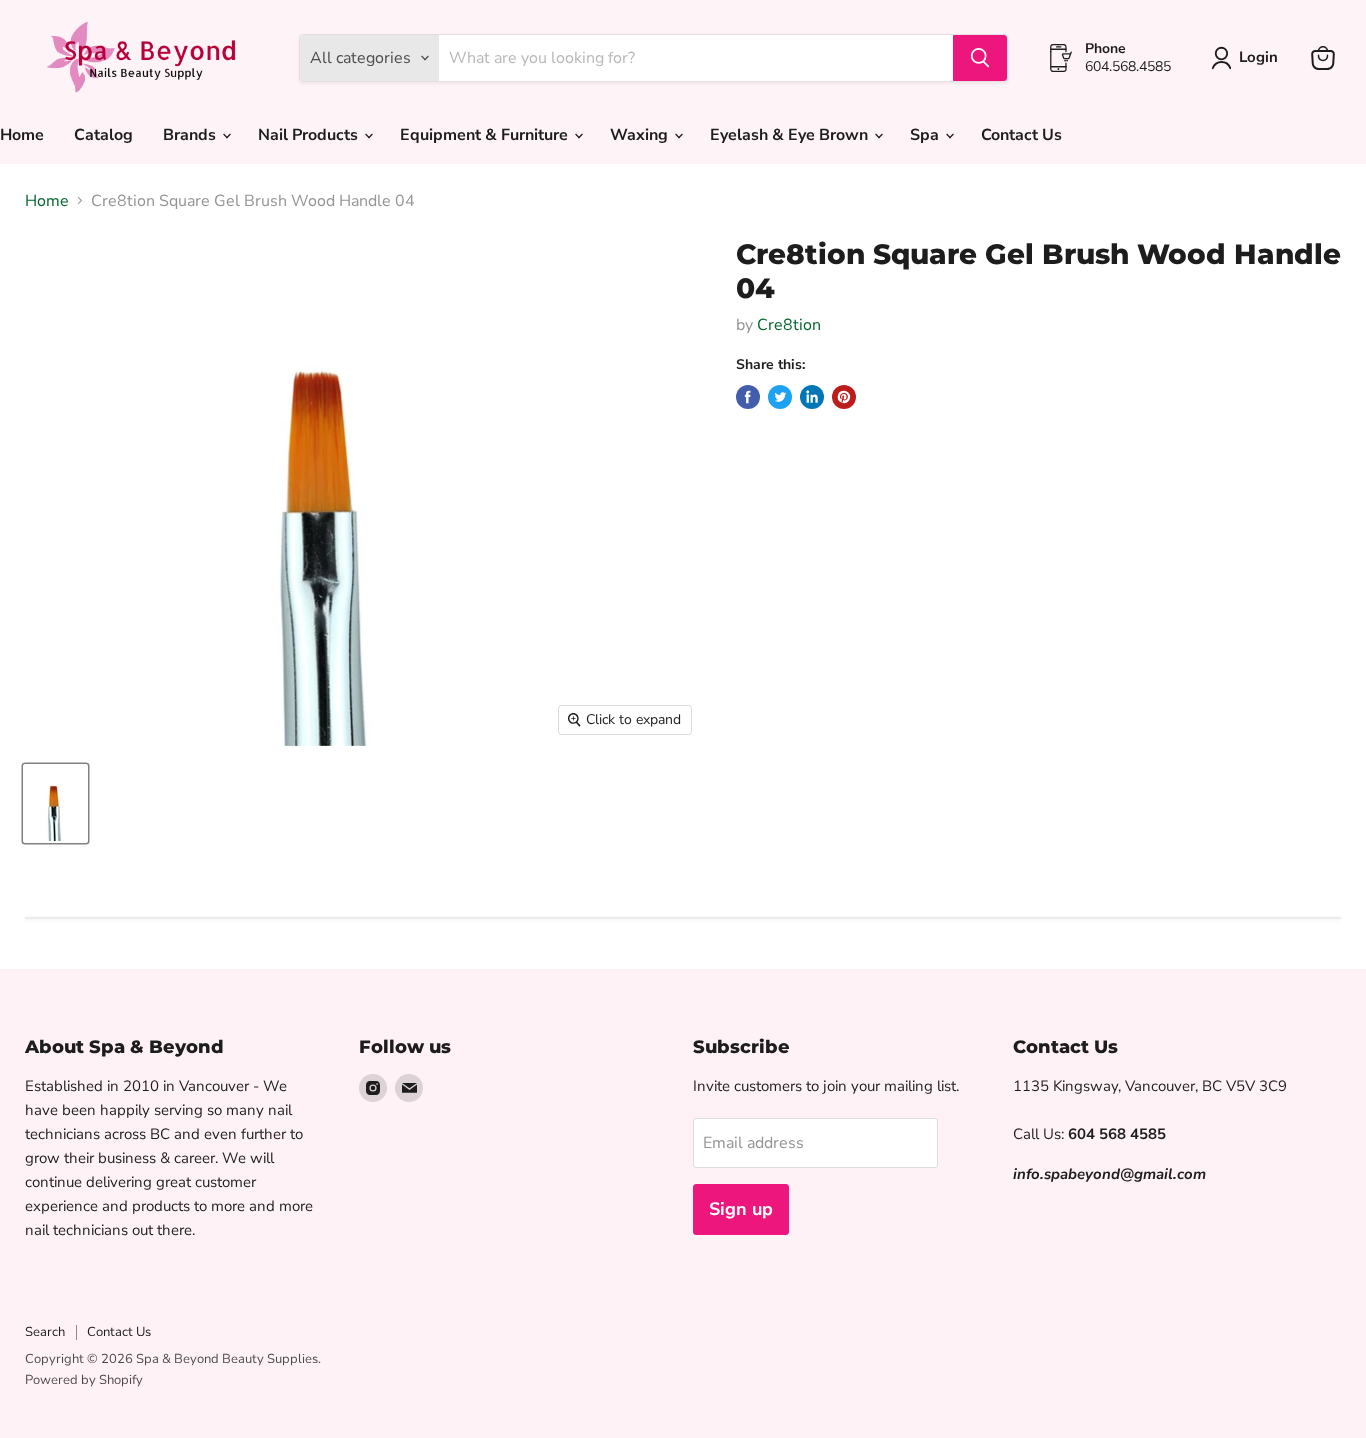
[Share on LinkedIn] (812, 397)
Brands (191, 135)
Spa (926, 135)
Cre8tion (789, 325)
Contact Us (1021, 135)
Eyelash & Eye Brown (791, 135)
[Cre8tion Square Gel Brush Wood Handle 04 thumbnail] (55, 803)
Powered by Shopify (84, 1380)
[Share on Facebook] (748, 397)
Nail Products (310, 135)
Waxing (641, 135)
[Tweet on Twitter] (780, 397)
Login (1258, 57)
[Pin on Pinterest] (844, 397)
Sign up (741, 1209)
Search (45, 1332)
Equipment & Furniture (486, 135)
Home (47, 201)
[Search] (980, 58)
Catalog (103, 135)
